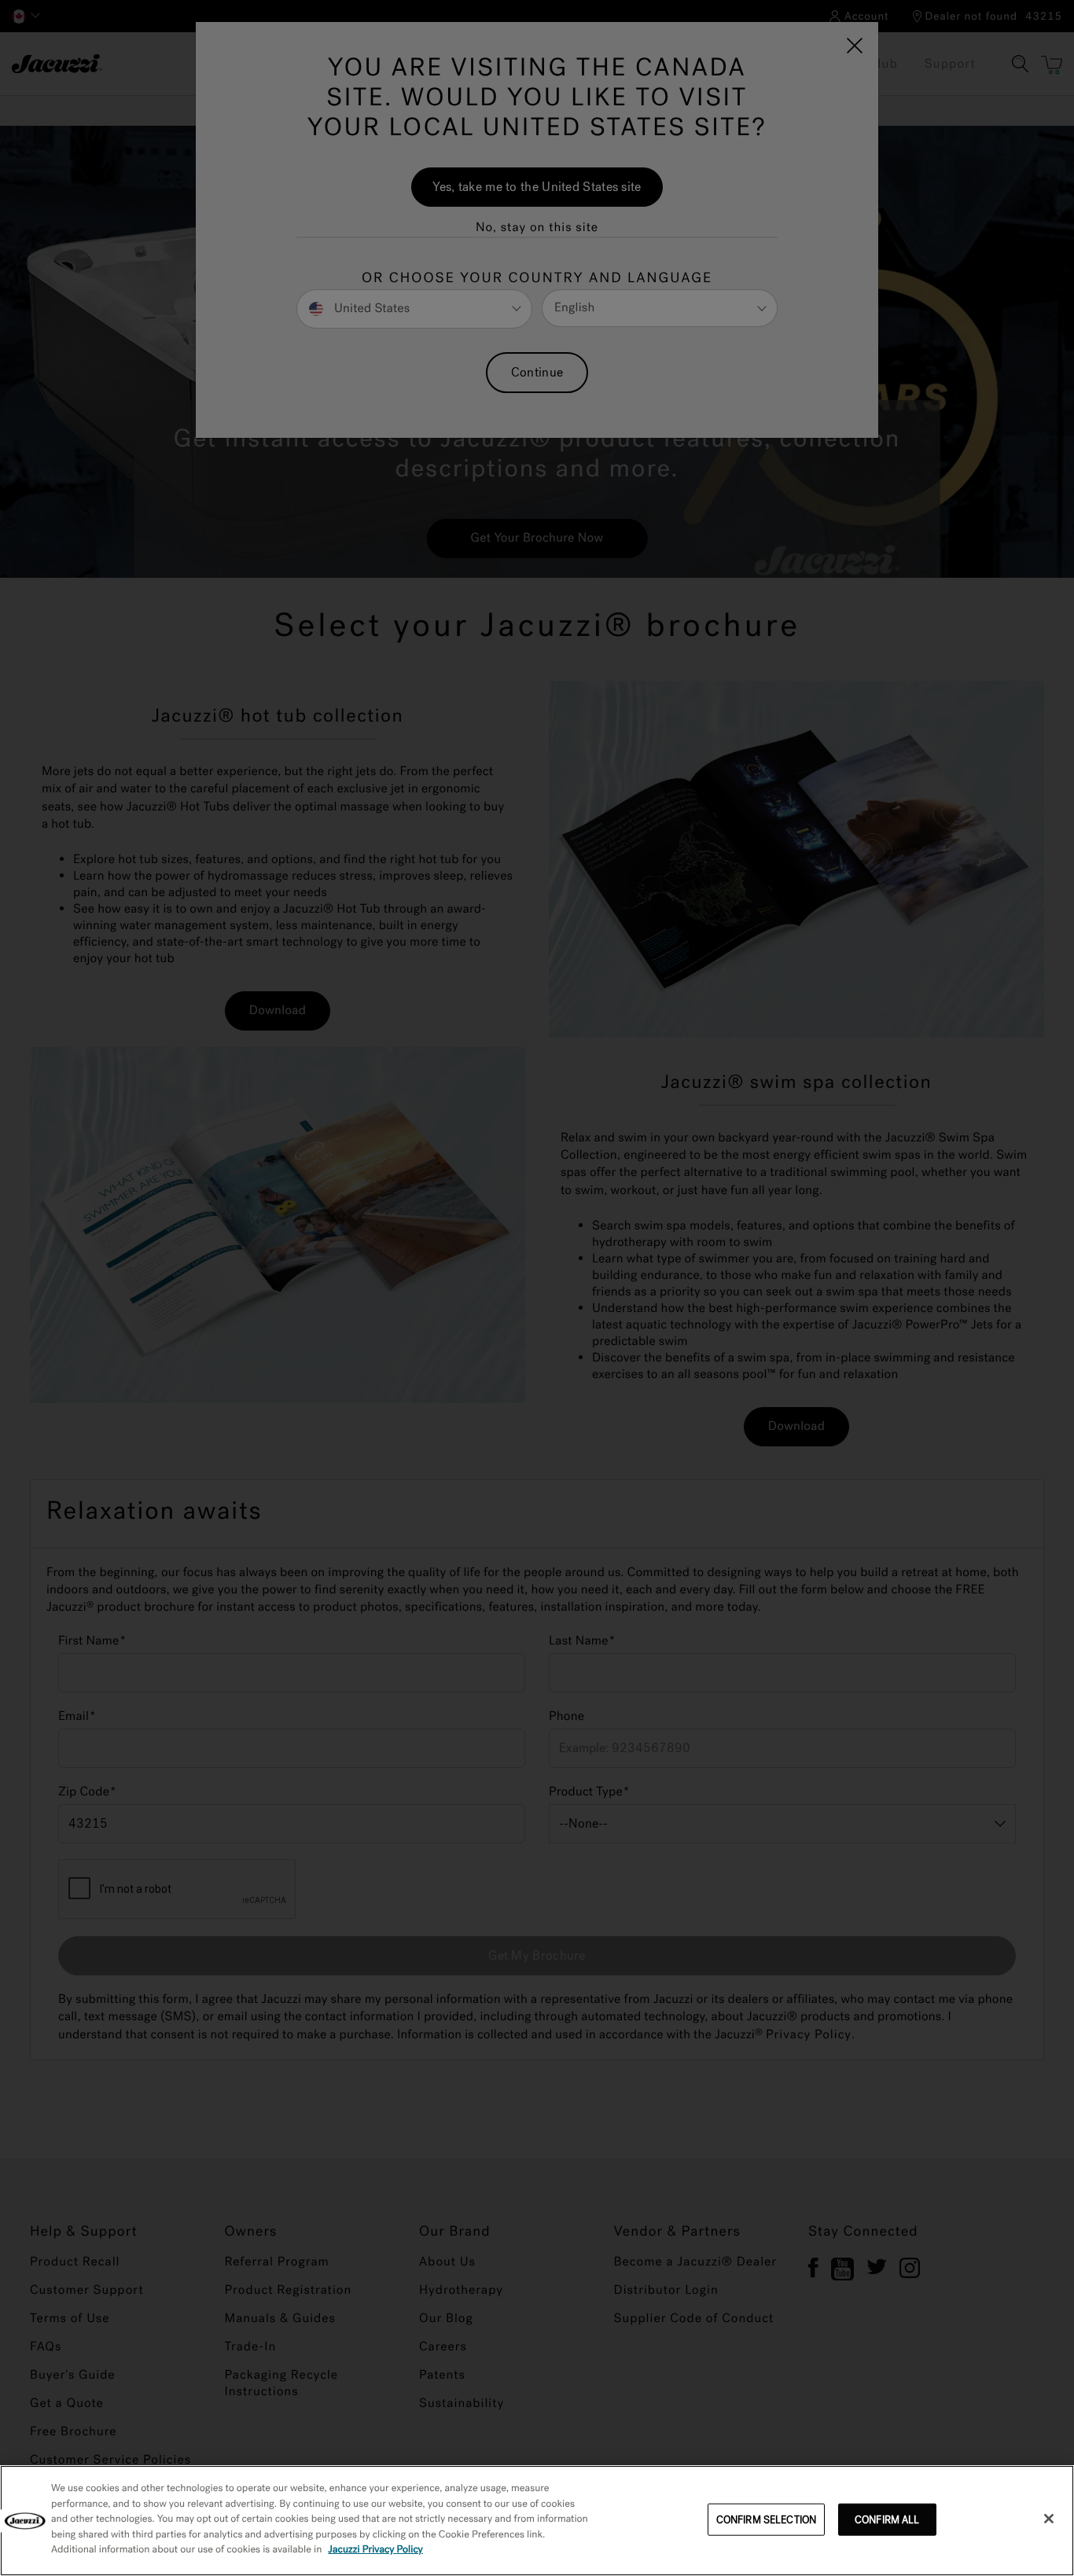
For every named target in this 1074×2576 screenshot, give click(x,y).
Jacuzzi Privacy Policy (375, 2550)
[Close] (1049, 2519)
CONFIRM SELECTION (766, 2519)
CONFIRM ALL (887, 2519)
